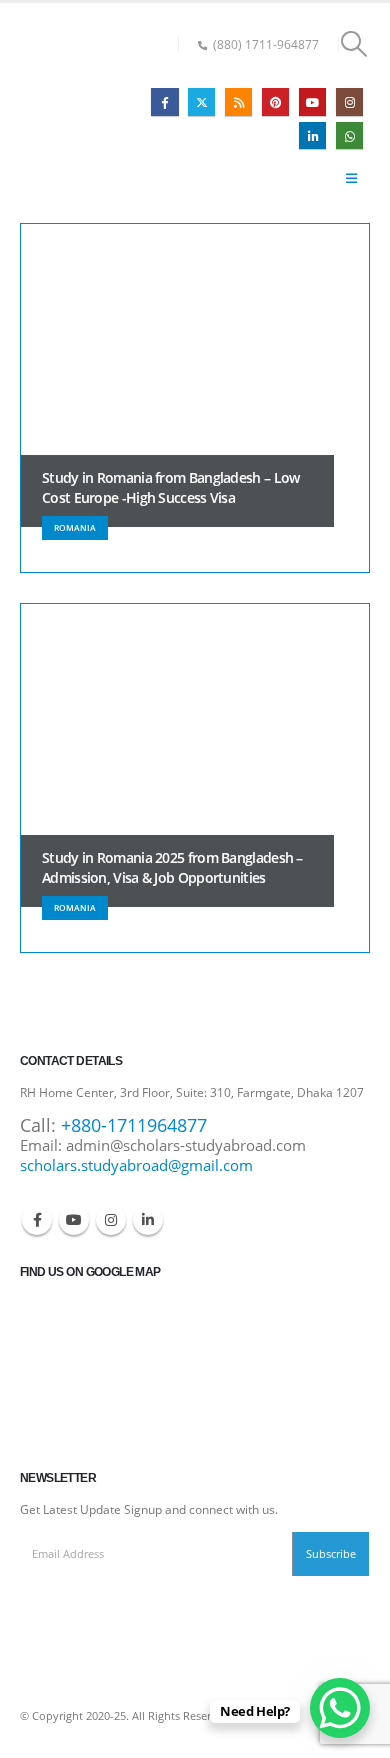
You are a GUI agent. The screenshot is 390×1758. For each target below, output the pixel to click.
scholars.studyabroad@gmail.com (136, 1165)
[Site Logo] (74, 113)
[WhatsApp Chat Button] (340, 1708)
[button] (354, 44)
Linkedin (148, 1220)
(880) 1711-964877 (266, 44)
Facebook (37, 1220)
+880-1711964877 (134, 1125)
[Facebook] (164, 101)
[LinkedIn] (312, 135)
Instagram (111, 1220)
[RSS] (238, 101)
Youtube (74, 1220)
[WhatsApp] (349, 135)
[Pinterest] (275, 101)
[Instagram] (349, 101)
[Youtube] (312, 101)
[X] (201, 101)
